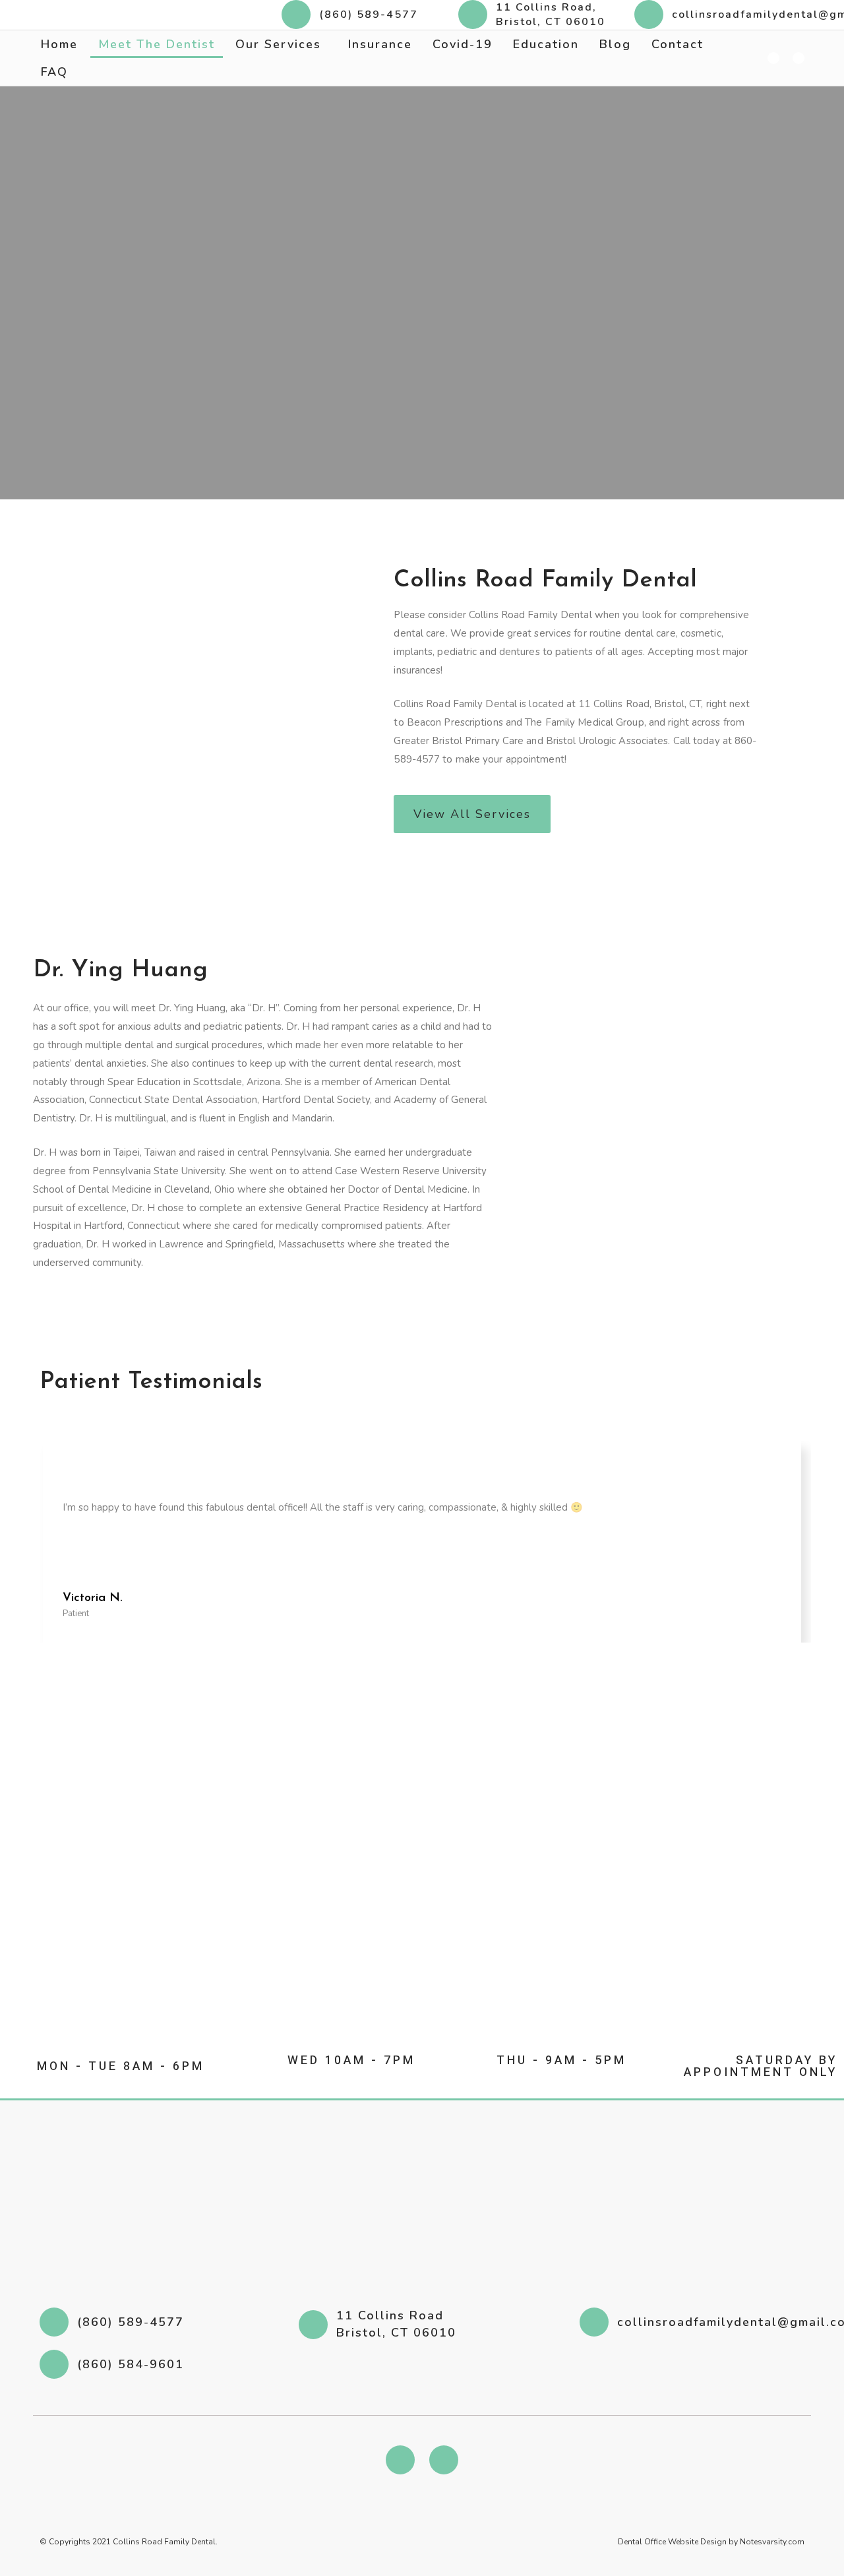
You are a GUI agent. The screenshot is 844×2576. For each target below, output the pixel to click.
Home (59, 44)
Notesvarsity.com (772, 2542)
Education (546, 44)
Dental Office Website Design (673, 2542)
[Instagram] (444, 2460)
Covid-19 (463, 44)
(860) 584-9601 (131, 2364)
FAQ (54, 72)
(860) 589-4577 (369, 15)
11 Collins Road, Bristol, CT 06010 (551, 15)
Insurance (380, 44)
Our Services (278, 44)
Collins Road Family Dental (164, 2542)
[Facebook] (400, 2460)
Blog (615, 44)
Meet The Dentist (157, 44)
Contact (678, 44)
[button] (472, 814)
